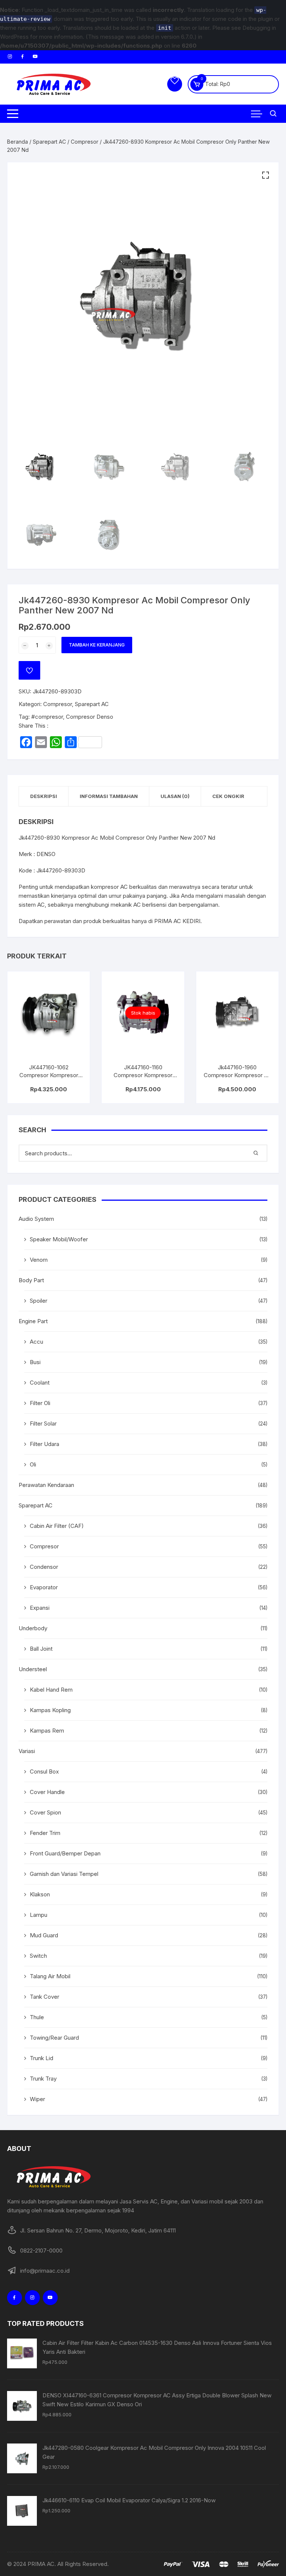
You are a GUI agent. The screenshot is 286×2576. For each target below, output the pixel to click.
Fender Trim (45, 1833)
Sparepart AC (49, 142)
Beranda (18, 142)
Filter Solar (43, 1423)
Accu (36, 1342)
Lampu (39, 1915)
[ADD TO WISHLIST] (29, 670)
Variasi (27, 1751)
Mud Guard (44, 1935)
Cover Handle (47, 1792)
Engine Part (33, 1321)
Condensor (44, 1567)
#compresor (47, 717)
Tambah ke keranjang (97, 645)
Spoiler (39, 1301)
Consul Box (44, 1771)
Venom (39, 1260)
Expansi (40, 1608)
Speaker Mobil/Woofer (59, 1239)
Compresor (85, 142)
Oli (33, 1464)
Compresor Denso (90, 717)
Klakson (40, 1894)
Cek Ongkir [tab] (228, 796)
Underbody (33, 1628)
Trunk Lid (42, 2058)
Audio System (36, 1219)
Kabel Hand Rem (51, 1690)
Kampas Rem (47, 1731)
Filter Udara (45, 1444)
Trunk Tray (43, 2079)
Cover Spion (45, 1812)
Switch (38, 1956)
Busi (35, 1362)
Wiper (37, 2099)
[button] (266, 175)
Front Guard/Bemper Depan (65, 1853)
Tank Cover (45, 1997)
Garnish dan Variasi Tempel (64, 1874)
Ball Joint (41, 1649)
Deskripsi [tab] (44, 796)
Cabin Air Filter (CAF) (57, 1526)
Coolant (40, 1383)
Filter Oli (40, 1403)
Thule (37, 2017)
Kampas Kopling (50, 1710)
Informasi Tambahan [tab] (109, 796)
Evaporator (44, 1587)
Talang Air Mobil (50, 1976)
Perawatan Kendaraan (46, 1485)
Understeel (33, 1669)
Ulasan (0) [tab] (175, 796)
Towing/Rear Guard (54, 2038)
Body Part (31, 1280)
